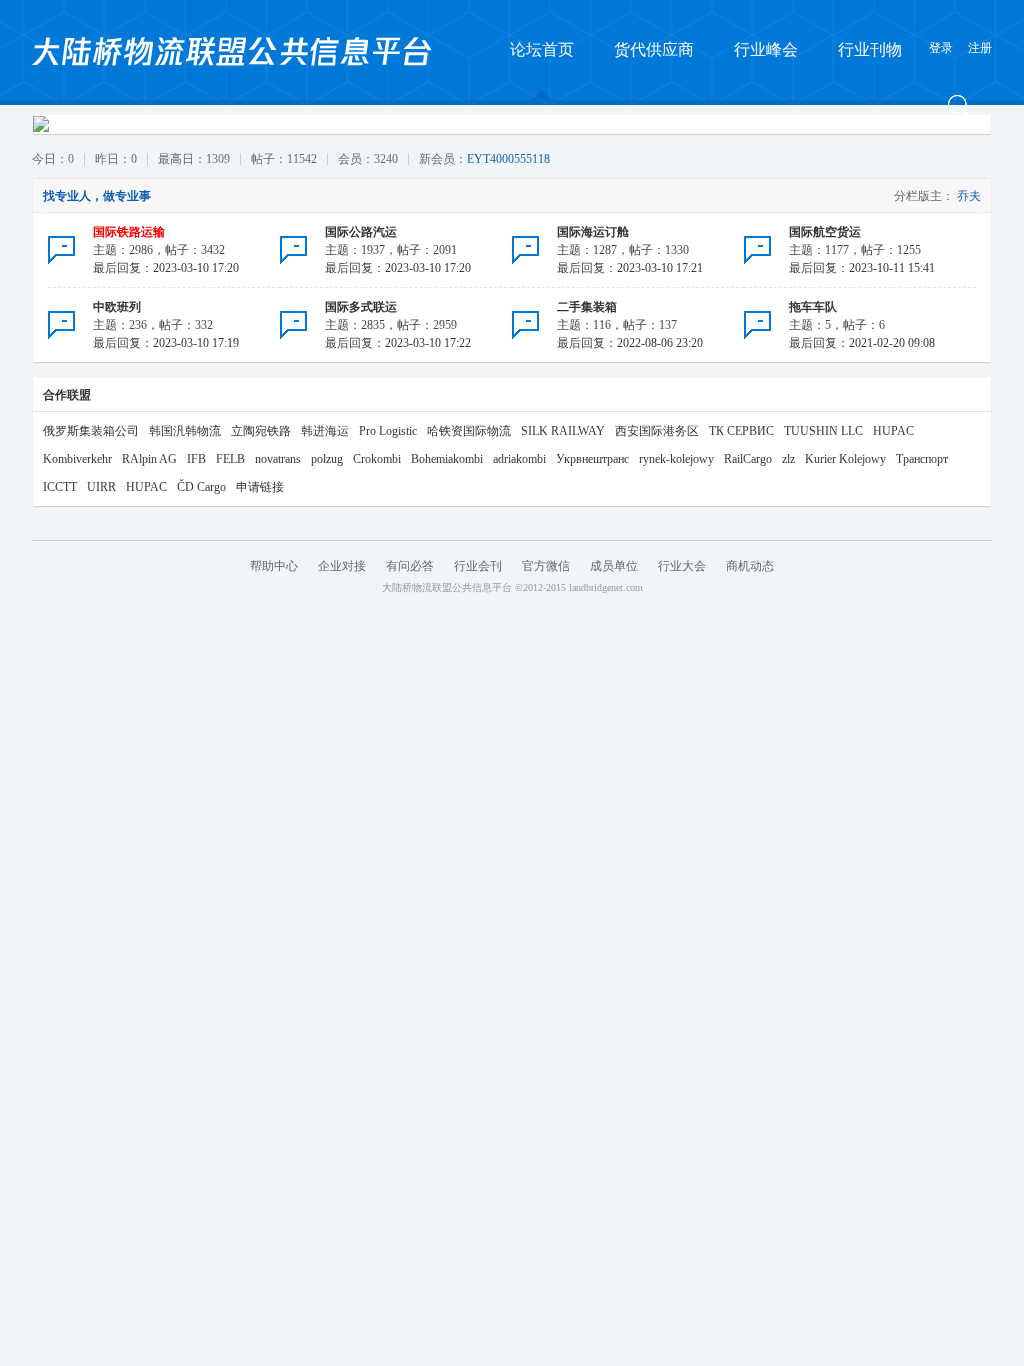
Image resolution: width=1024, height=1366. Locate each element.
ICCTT (60, 487)
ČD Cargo (201, 487)
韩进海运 (325, 431)
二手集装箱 (587, 307)
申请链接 (260, 487)
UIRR (101, 487)
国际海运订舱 (593, 232)
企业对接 (342, 566)
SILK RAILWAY (563, 431)
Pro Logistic (388, 431)
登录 (941, 48)
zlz (788, 459)
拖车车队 (813, 307)
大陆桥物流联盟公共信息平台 (447, 587)
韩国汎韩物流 (185, 431)
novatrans (278, 459)
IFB (196, 459)
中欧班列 (117, 307)
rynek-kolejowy (676, 459)
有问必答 (410, 566)
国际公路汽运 (361, 232)
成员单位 (614, 566)
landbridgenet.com (606, 587)
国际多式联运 (361, 307)
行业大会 (682, 566)
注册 (980, 48)
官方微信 (546, 566)
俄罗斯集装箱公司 (91, 431)
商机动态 (750, 566)
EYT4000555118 (508, 159)
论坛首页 (542, 49)
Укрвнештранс (592, 459)
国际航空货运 (825, 232)
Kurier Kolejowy (845, 459)
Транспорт (922, 459)
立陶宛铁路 (261, 431)
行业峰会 (766, 49)
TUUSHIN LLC (823, 431)
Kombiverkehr (77, 459)
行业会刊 (478, 566)
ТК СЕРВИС (741, 431)
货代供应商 (654, 49)
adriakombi (519, 459)
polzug (327, 459)
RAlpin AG (149, 459)
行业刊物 (870, 49)
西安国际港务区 (657, 431)
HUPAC (893, 431)
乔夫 (969, 196)
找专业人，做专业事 (97, 196)
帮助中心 (274, 566)
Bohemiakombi (447, 459)
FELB (230, 459)
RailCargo (748, 459)
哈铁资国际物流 (469, 431)
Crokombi (377, 459)
